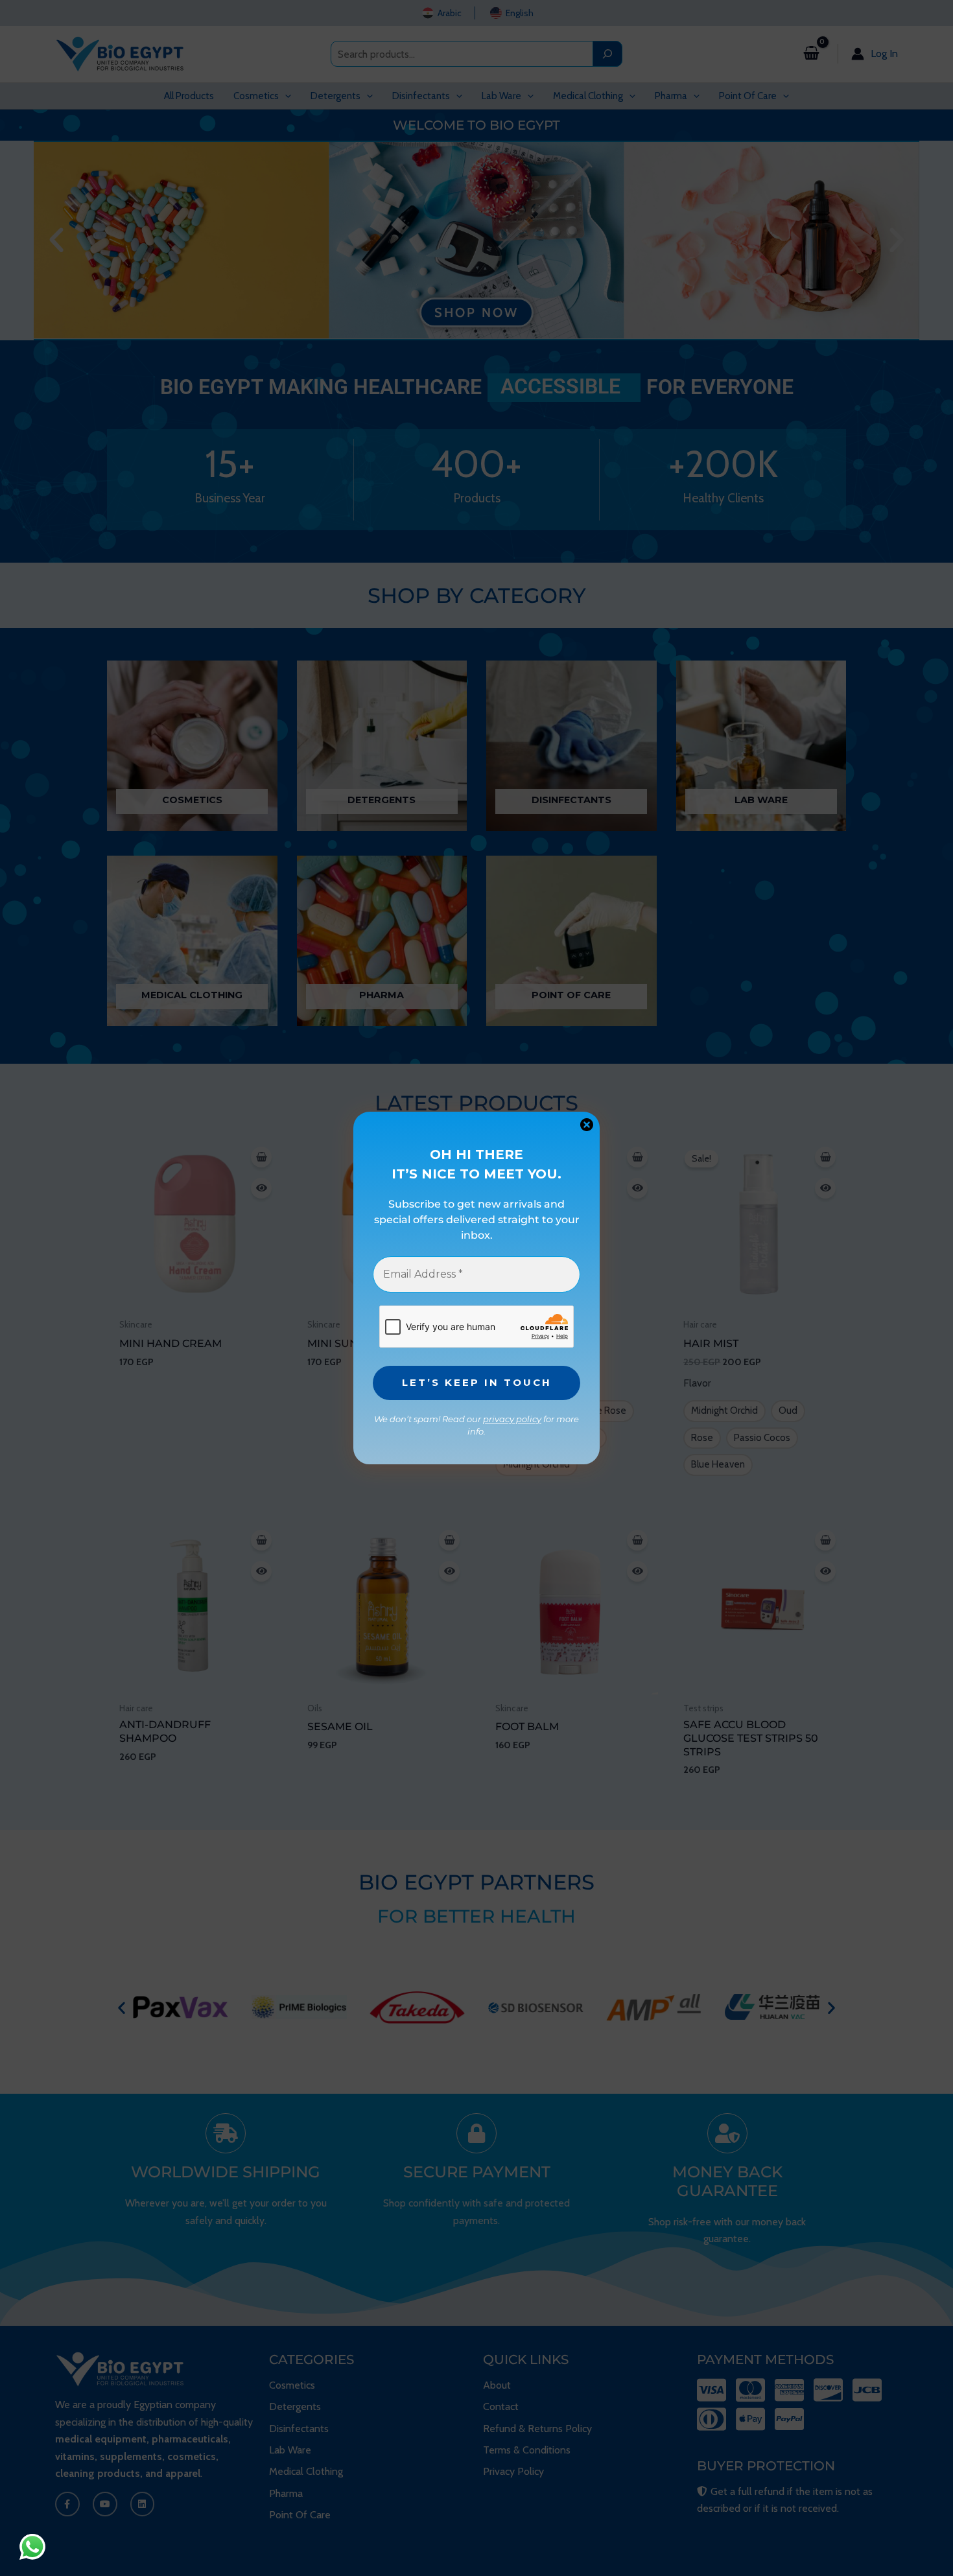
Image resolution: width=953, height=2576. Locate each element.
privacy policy (512, 1419)
